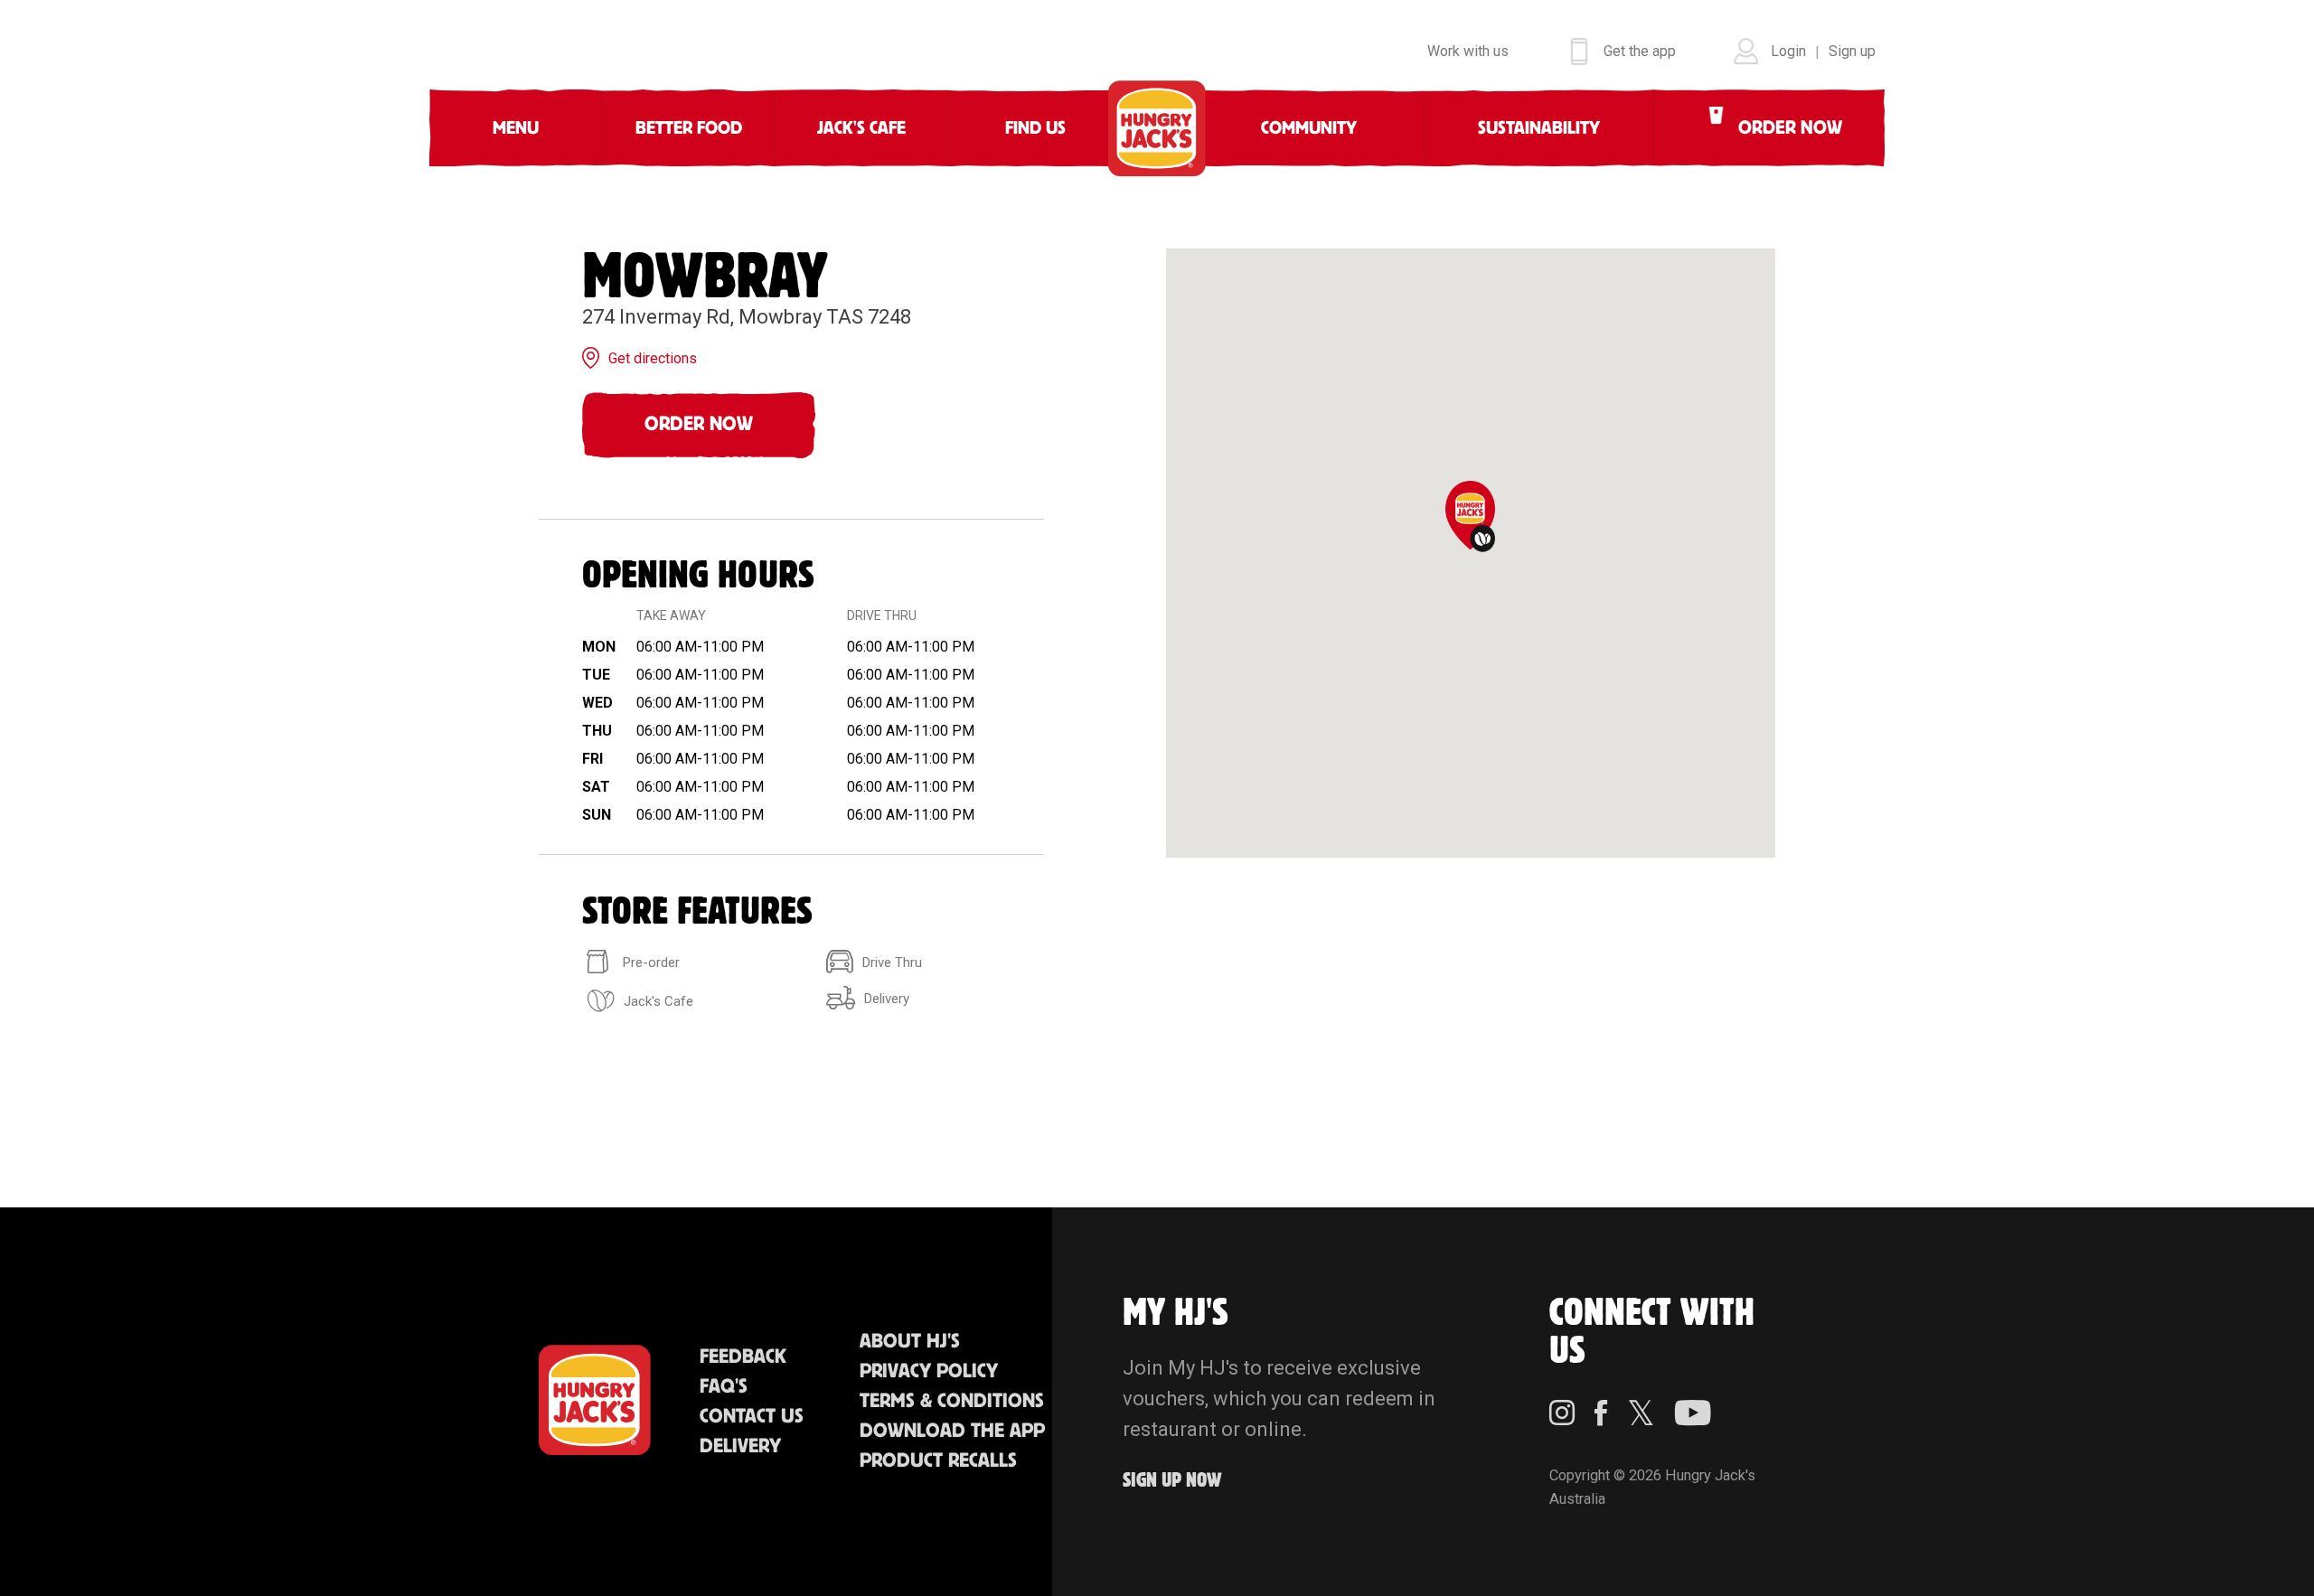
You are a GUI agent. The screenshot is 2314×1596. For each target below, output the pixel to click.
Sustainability (1539, 128)
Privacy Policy (929, 1371)
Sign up (1852, 51)
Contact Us (752, 1417)
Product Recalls (938, 1461)
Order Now (699, 424)
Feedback (743, 1357)
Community (1309, 128)
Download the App (952, 1431)
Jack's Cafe (861, 128)
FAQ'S (724, 1387)
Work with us (1468, 51)
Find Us (1035, 128)
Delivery (740, 1446)
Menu (516, 128)
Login (1788, 51)
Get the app (1640, 51)
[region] (1471, 553)
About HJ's (910, 1342)
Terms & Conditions (952, 1401)
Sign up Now (1172, 1481)
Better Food (689, 128)
